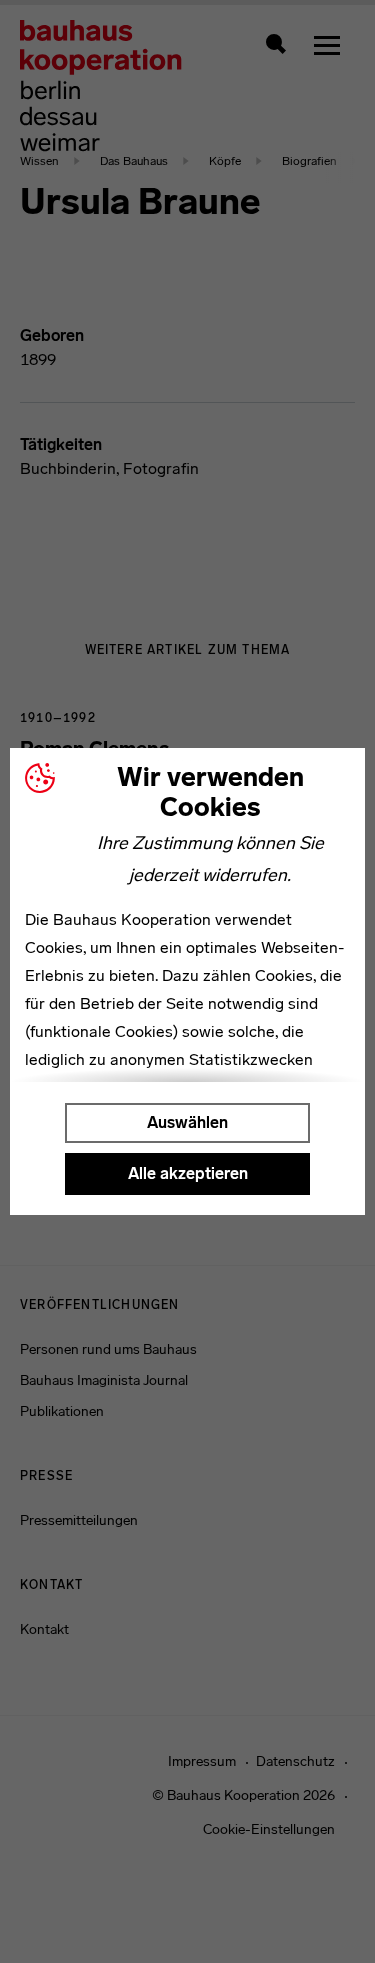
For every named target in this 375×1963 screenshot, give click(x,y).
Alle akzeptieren (188, 1173)
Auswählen (187, 1122)
